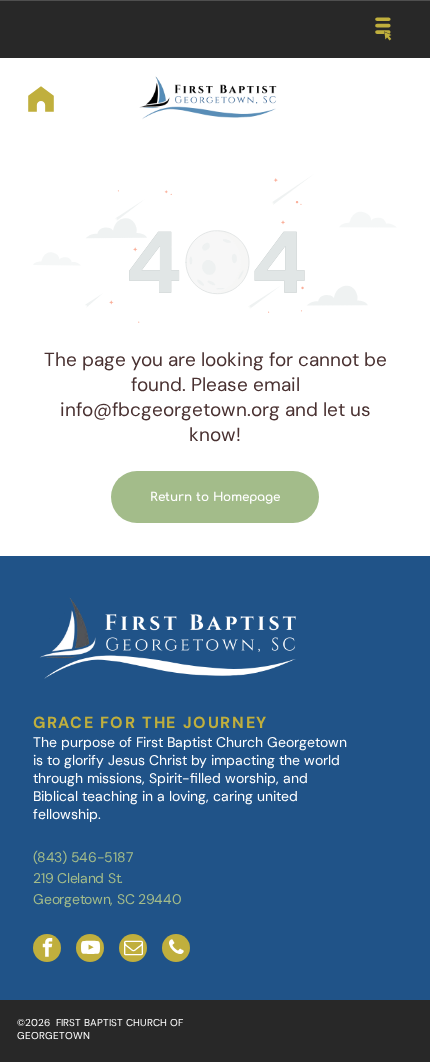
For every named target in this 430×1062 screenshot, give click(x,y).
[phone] (176, 950)
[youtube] (90, 950)
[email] (133, 950)
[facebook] (47, 950)
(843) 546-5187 (82, 857)
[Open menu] (383, 29)
